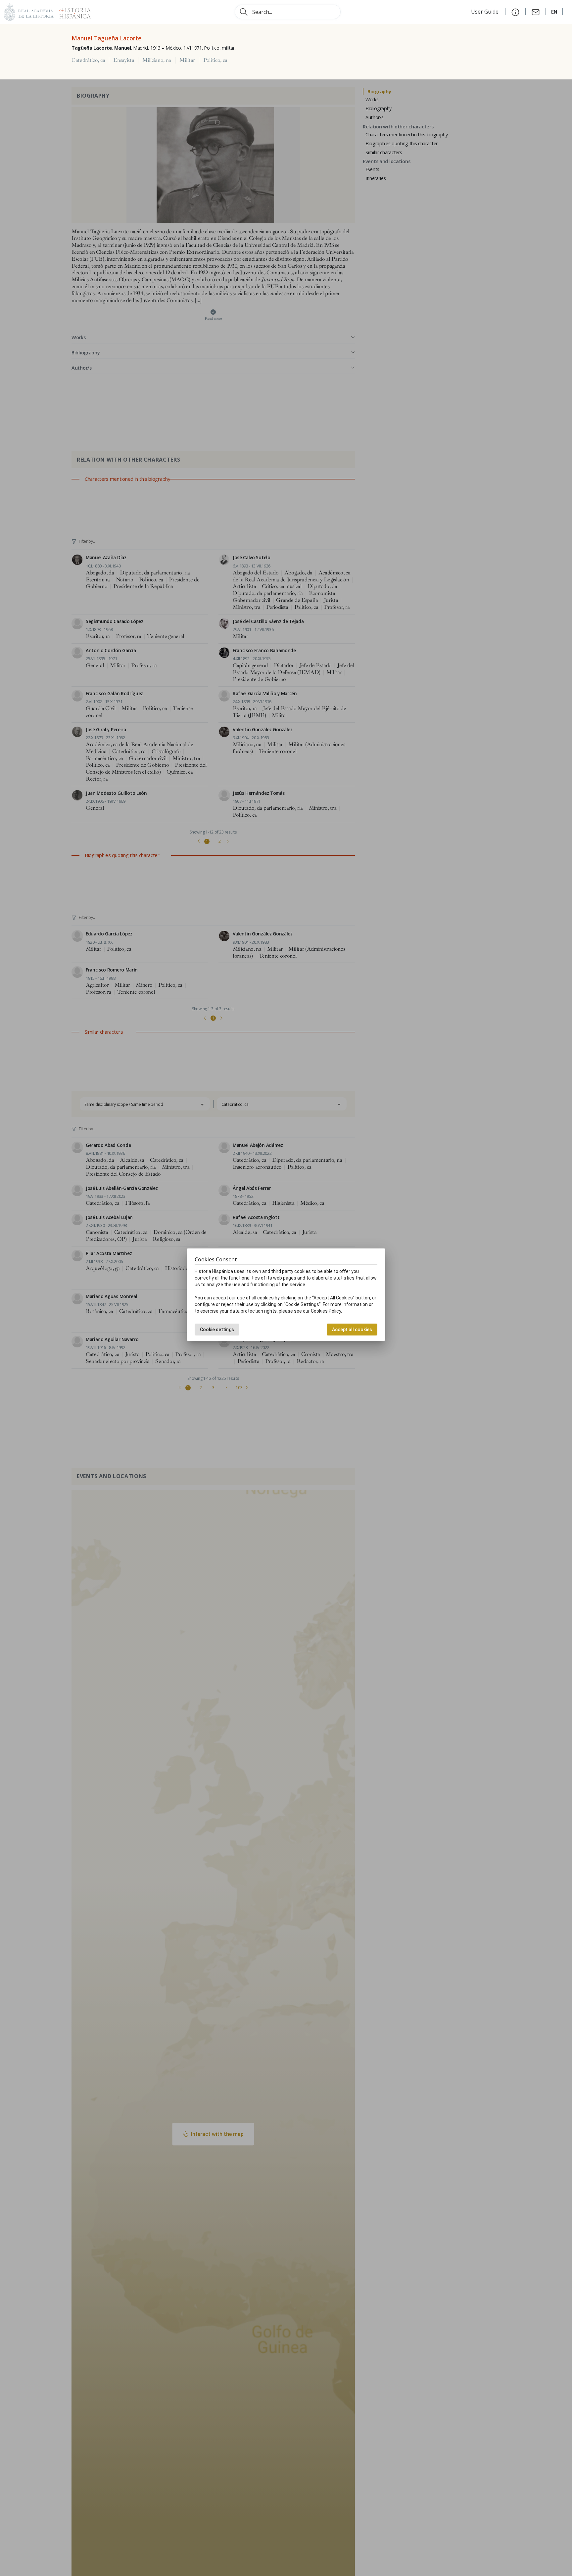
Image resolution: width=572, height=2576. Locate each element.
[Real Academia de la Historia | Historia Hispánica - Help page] (515, 12)
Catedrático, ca (88, 60)
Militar (187, 60)
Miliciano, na (157, 60)
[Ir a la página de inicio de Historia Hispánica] (72, 11)
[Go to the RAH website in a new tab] (29, 11)
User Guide (485, 12)
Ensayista (124, 60)
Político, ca (215, 60)
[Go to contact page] (536, 12)
